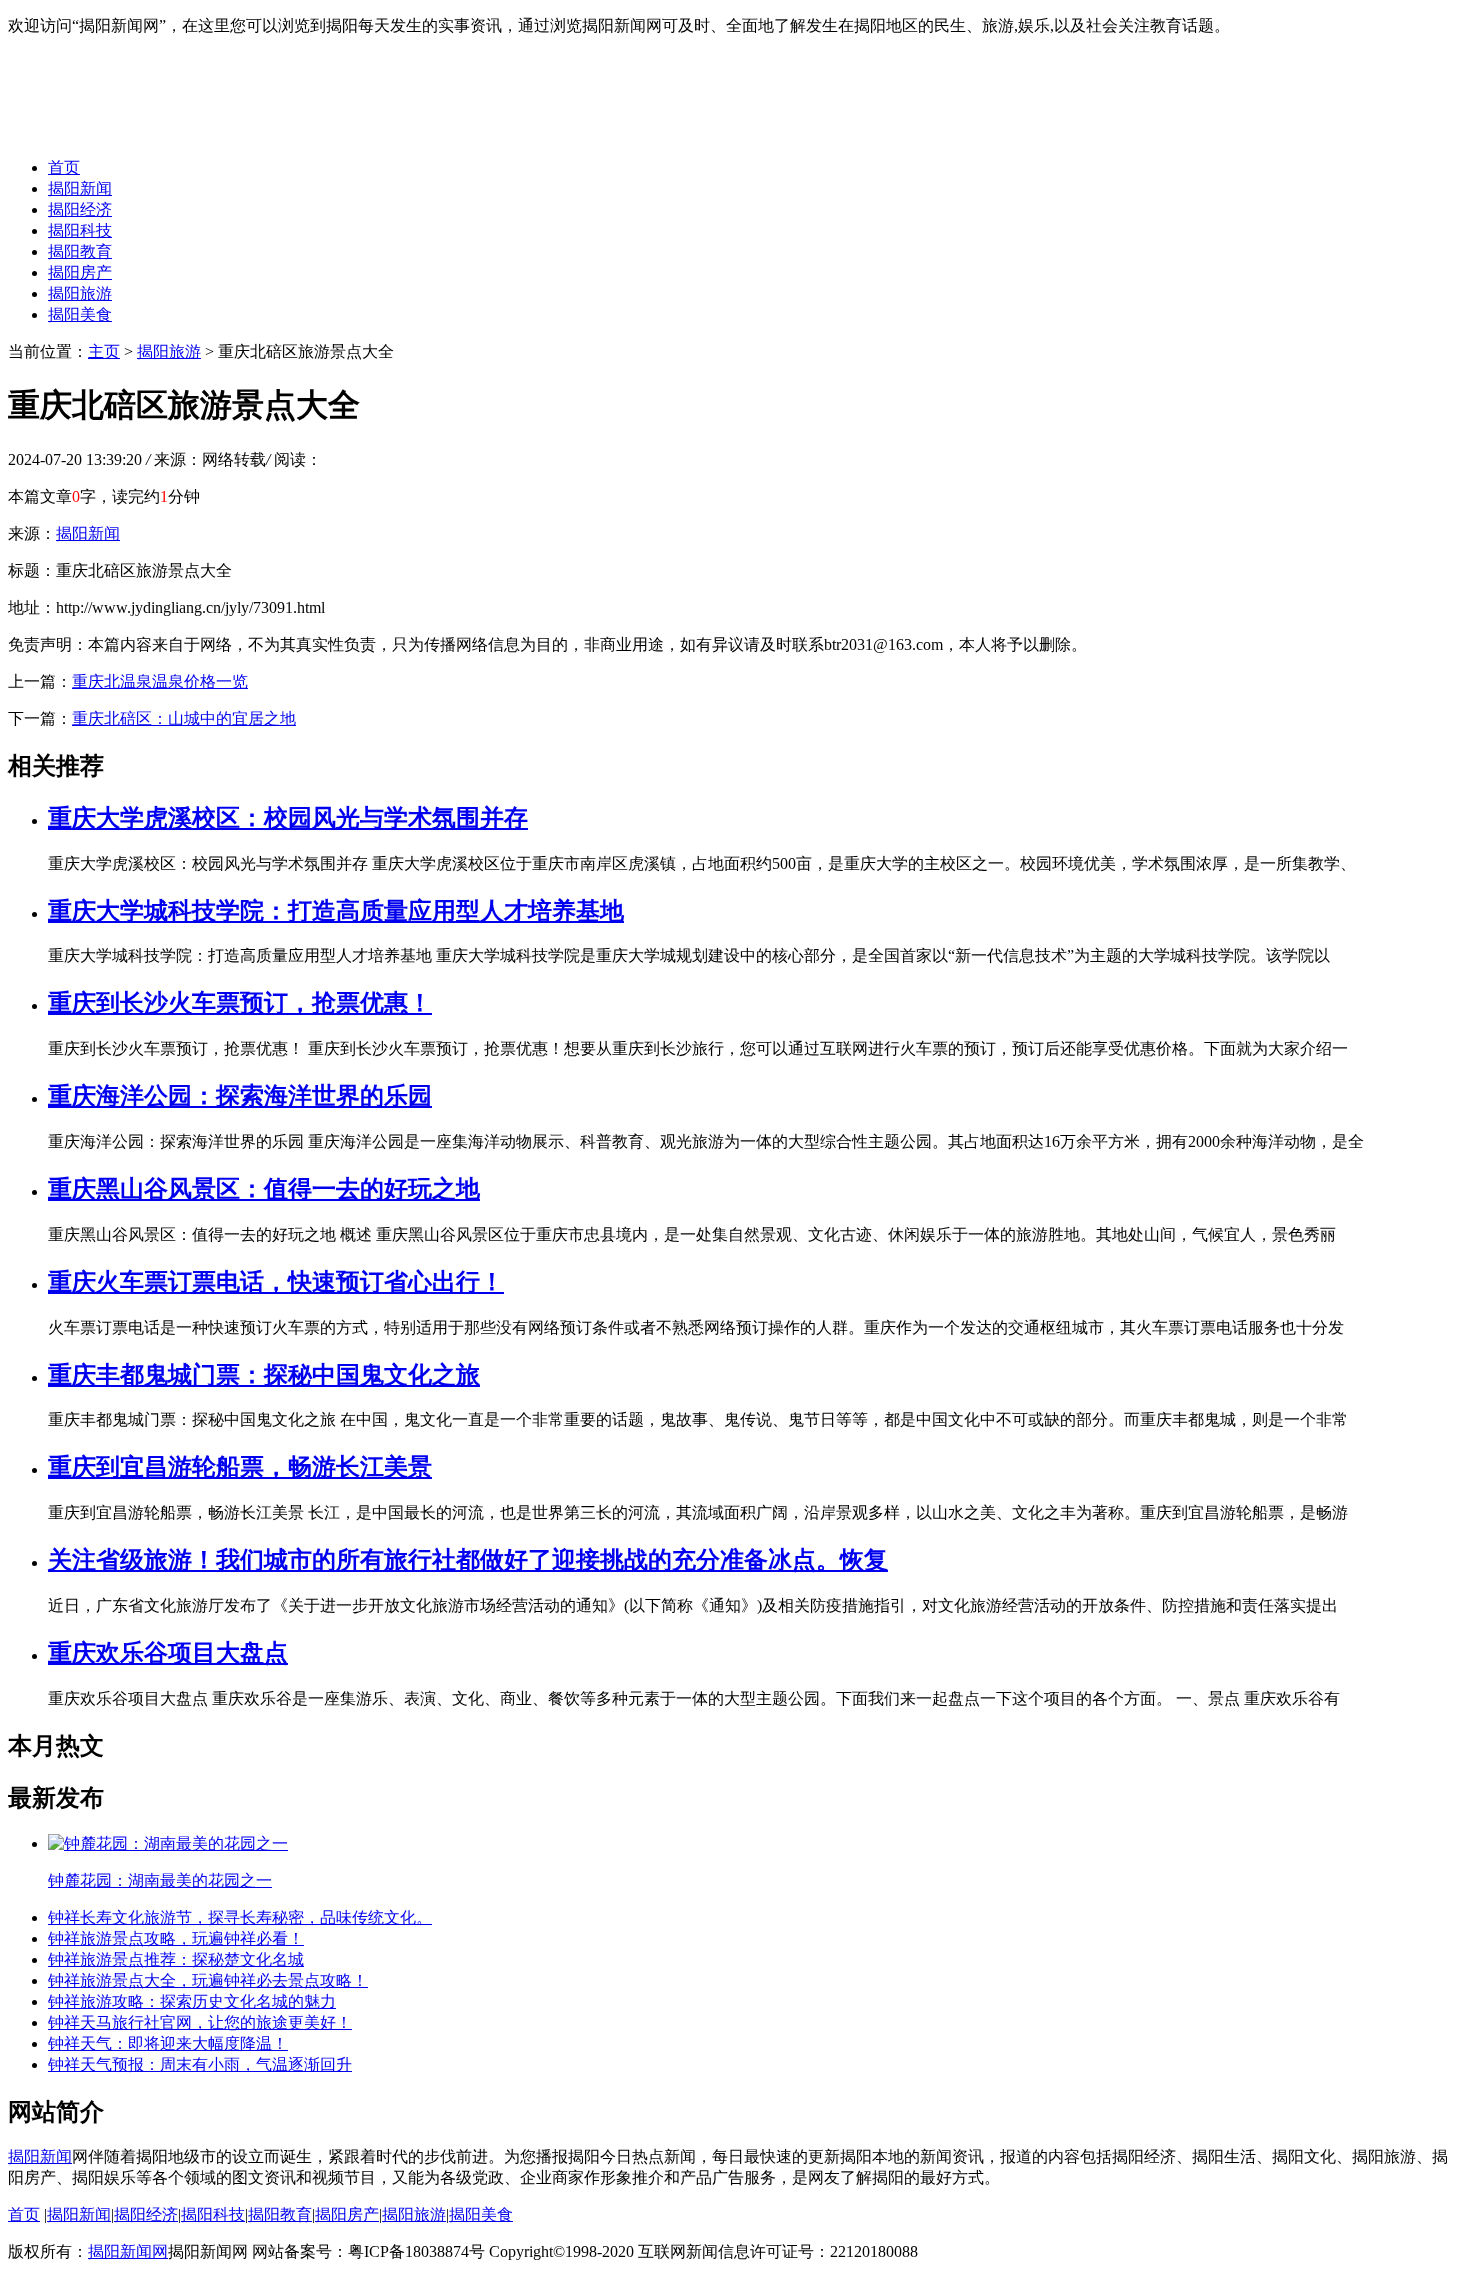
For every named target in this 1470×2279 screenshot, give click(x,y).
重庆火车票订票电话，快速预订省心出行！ (276, 1282)
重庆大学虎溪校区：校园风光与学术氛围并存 (288, 818)
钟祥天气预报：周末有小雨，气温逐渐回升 (200, 2064)
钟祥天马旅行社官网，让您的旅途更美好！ (200, 2022)
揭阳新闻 (80, 188)
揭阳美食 (80, 314)
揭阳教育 (80, 251)
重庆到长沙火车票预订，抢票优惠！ (240, 1003)
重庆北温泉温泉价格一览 (160, 681)
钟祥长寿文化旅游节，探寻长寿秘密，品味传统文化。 (240, 1917)
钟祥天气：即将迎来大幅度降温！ (168, 2043)
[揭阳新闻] (158, 132)
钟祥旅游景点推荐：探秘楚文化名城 (176, 1959)
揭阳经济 (80, 209)
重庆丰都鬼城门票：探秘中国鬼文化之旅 (264, 1375)
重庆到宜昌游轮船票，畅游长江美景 (240, 1467)
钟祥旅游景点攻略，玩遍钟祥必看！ (176, 1938)
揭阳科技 (80, 230)
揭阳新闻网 (128, 2251)
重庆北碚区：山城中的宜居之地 (184, 718)
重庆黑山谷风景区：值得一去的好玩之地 (264, 1189)
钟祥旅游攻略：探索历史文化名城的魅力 (192, 2001)
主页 (104, 351)
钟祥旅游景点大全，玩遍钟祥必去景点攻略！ (208, 1980)
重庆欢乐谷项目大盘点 (168, 1653)
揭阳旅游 (80, 293)
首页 (64, 167)
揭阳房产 (80, 272)
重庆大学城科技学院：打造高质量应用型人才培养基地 (336, 911)
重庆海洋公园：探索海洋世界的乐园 (240, 1096)
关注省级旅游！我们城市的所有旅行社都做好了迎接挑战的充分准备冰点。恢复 (468, 1560)
